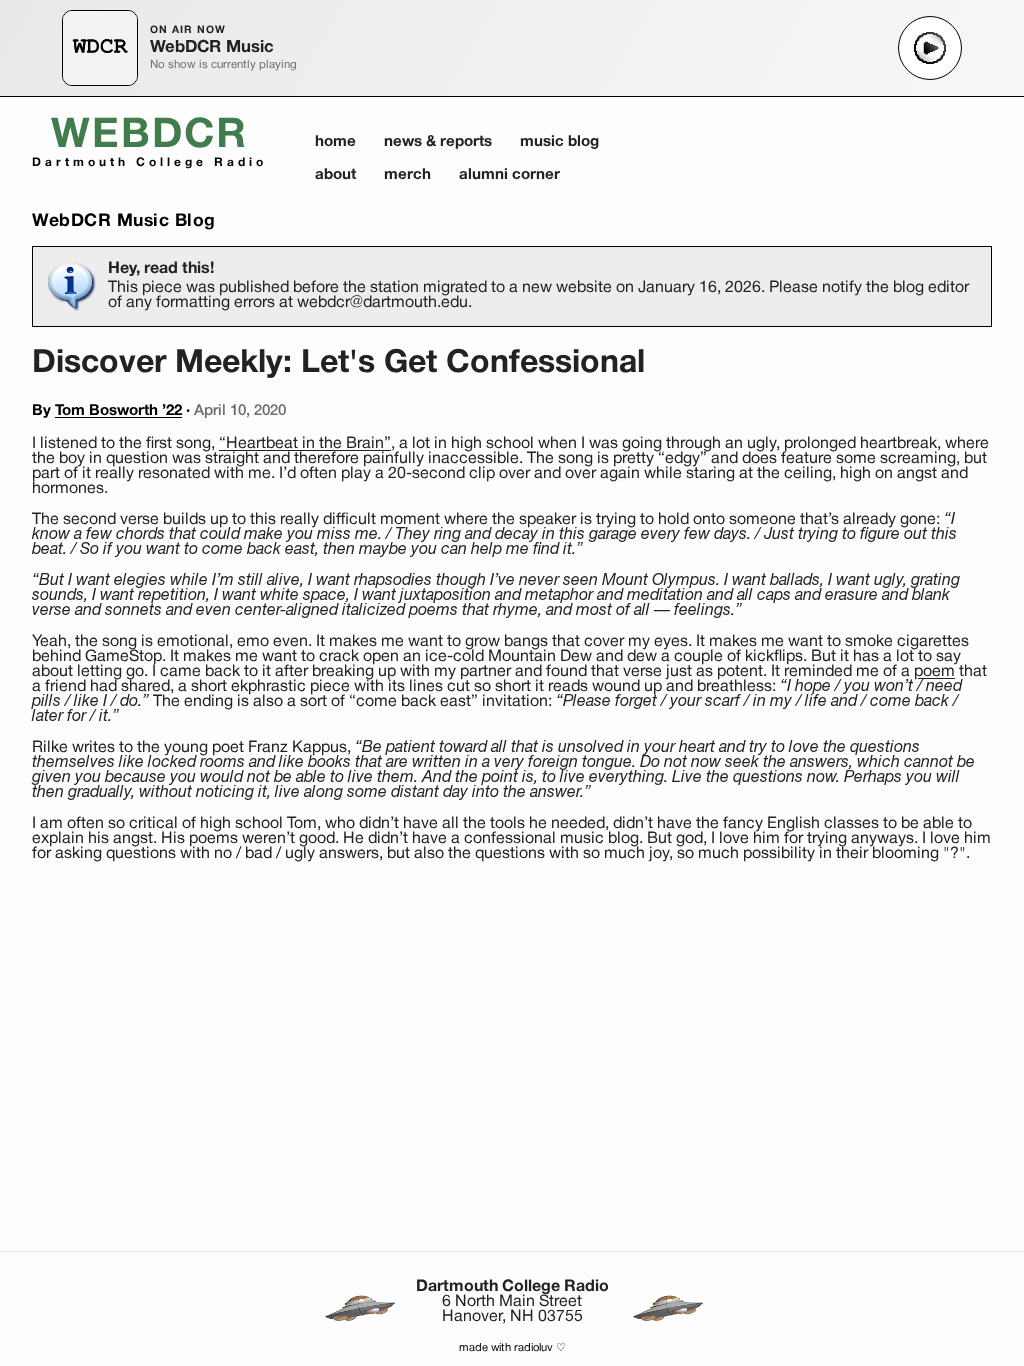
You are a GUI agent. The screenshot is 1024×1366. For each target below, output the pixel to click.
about (335, 175)
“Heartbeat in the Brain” (305, 444)
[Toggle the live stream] (930, 48)
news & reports (438, 142)
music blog (559, 142)
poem (934, 672)
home (335, 142)
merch (407, 175)
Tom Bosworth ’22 (118, 411)
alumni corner (509, 175)
